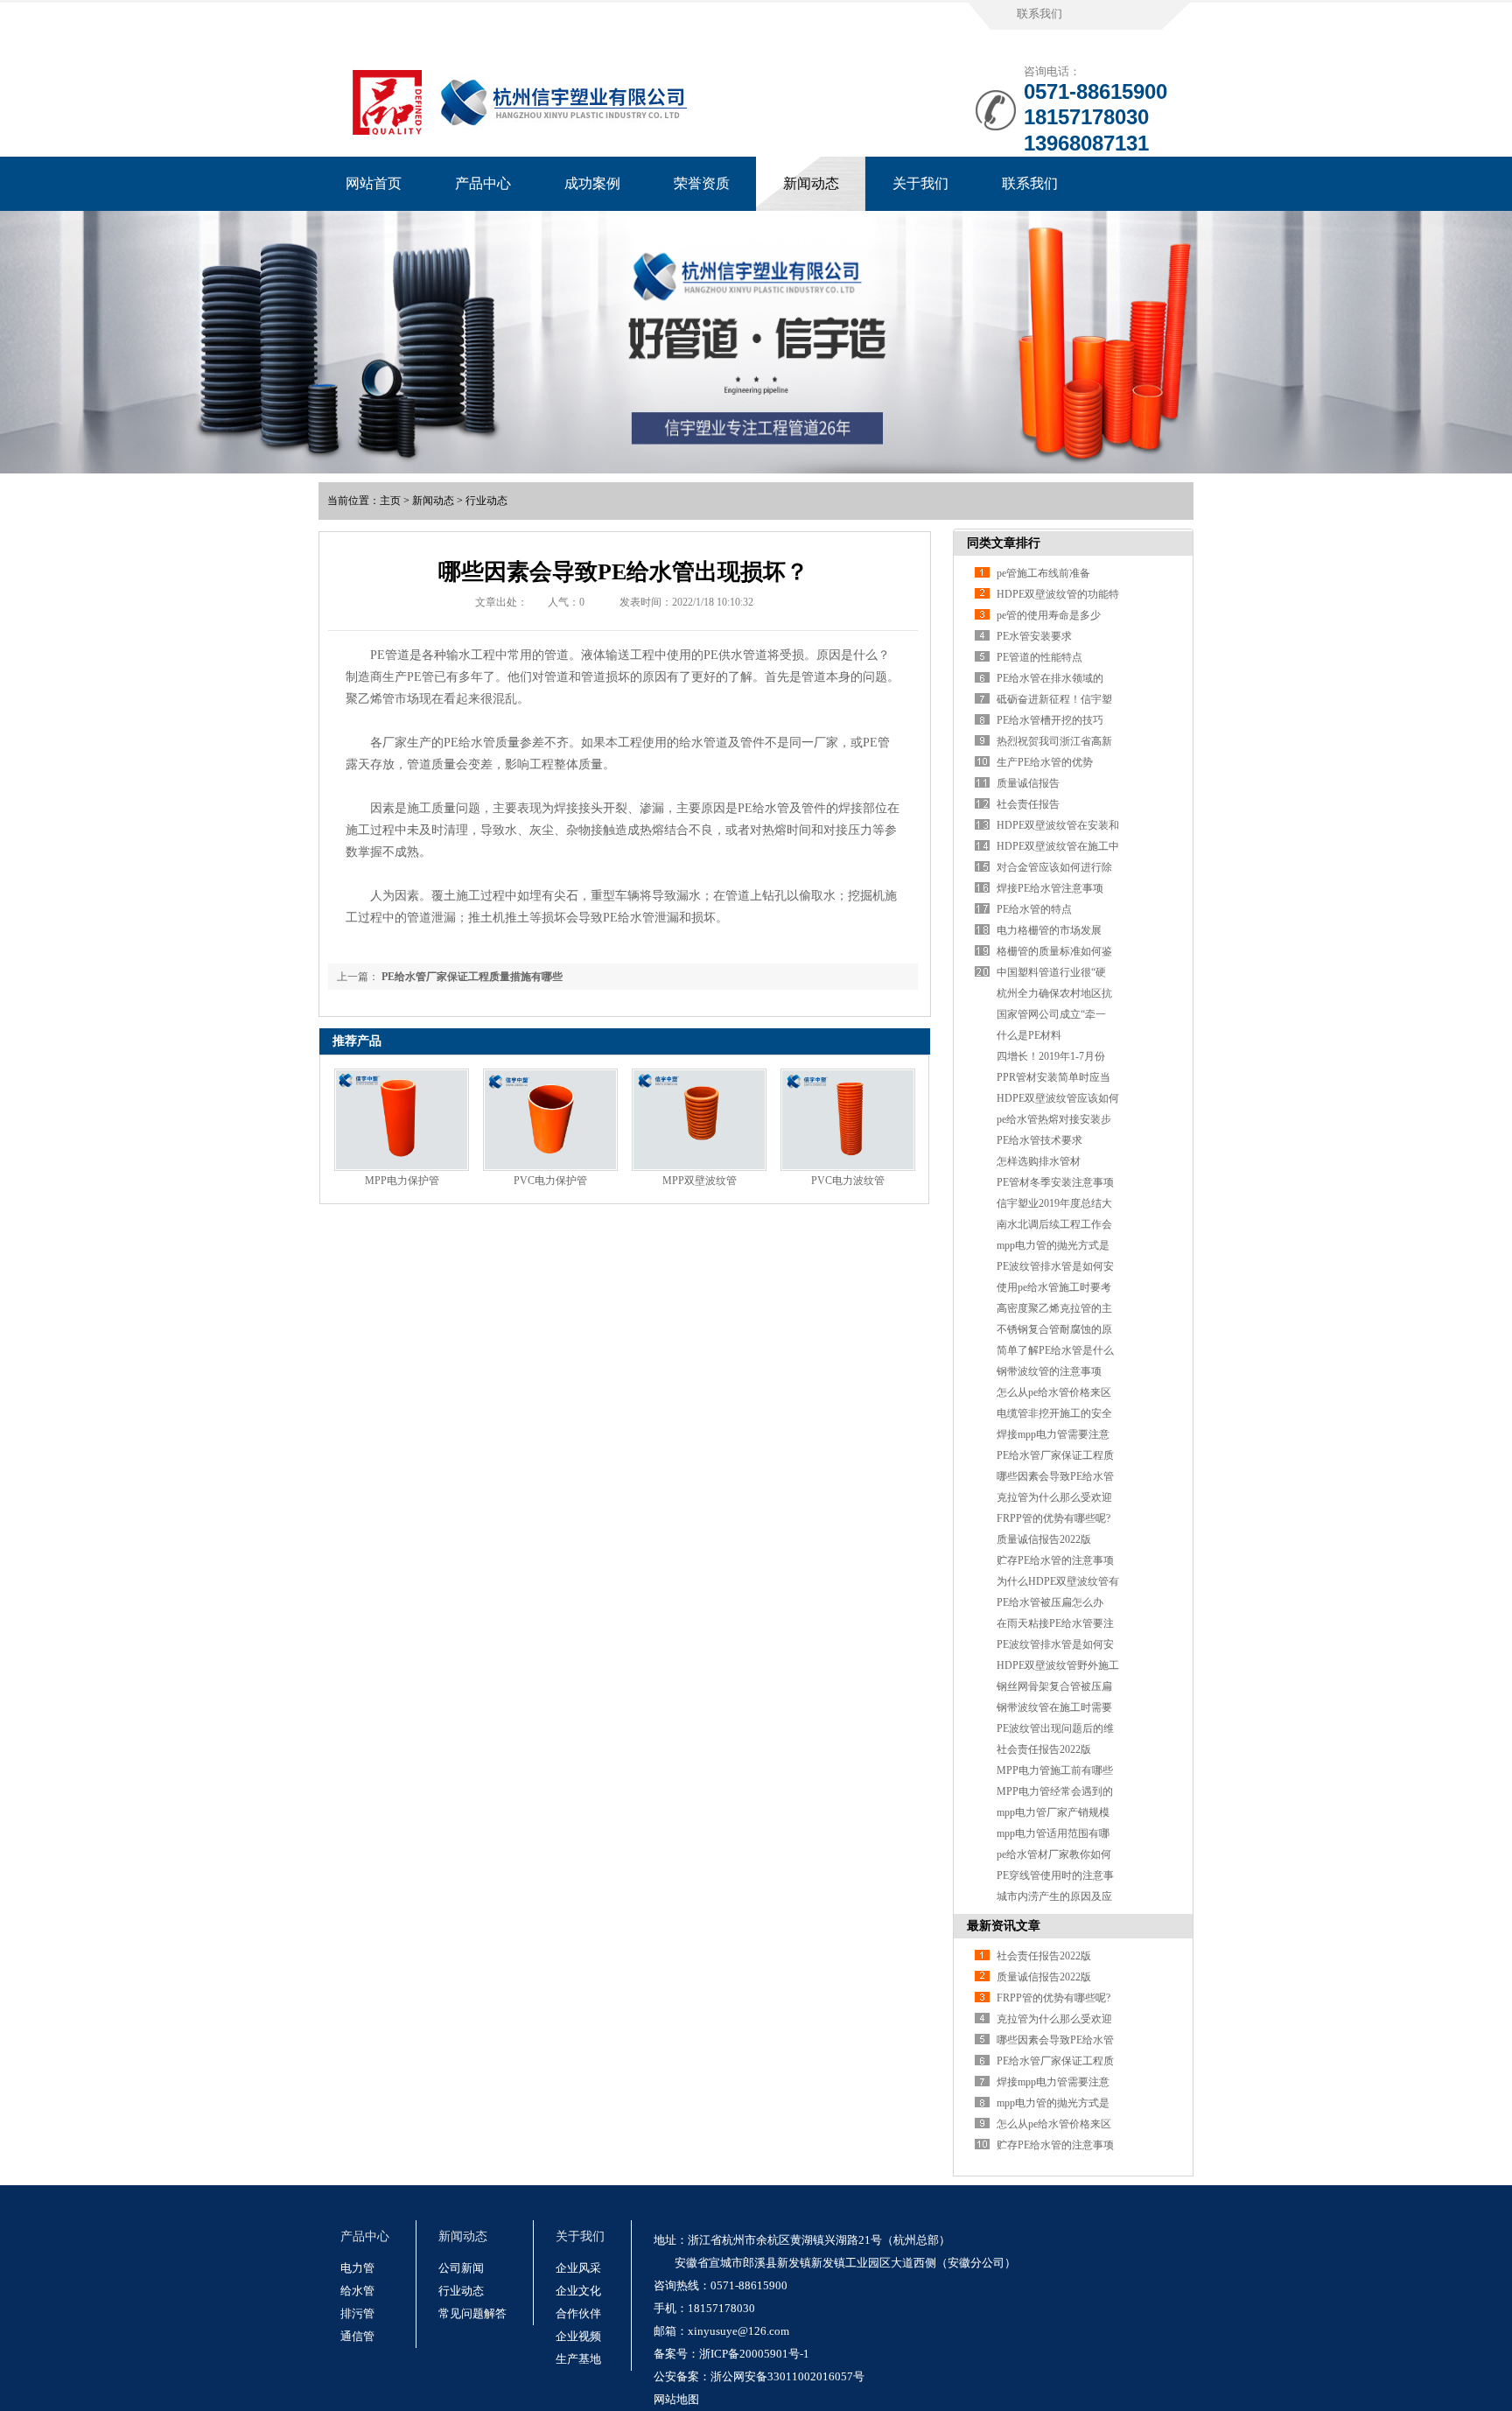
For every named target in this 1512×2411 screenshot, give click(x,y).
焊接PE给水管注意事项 (1050, 888)
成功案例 (592, 183)
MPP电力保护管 (402, 1181)
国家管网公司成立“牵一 (1051, 1014)
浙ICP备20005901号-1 (754, 2354)
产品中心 (483, 183)
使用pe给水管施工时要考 (1054, 1287)
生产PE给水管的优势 (1045, 762)
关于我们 (920, 183)
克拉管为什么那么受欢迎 (1054, 1497)
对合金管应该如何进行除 (1054, 867)
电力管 (357, 2268)
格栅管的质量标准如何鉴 (1054, 951)
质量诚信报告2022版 (1044, 1539)
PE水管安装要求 (1034, 636)
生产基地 (578, 2359)
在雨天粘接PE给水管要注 (1055, 1623)
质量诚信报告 (1028, 783)
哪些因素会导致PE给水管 (1055, 1476)
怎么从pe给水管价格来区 (1054, 1392)
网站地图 (676, 2399)
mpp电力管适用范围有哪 (1053, 1833)
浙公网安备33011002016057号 (787, 2376)
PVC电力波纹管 (848, 1181)
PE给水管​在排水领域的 (1050, 678)
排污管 (357, 2313)
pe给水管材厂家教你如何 (1054, 1854)
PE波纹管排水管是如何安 (1055, 1266)
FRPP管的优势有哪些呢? (1053, 1518)
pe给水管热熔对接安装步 (1054, 1119)
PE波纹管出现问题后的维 (1055, 1728)
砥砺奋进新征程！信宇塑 (1054, 699)
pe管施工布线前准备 (1043, 573)
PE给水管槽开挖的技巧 (1050, 720)
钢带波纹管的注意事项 (1049, 1371)
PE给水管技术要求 (1039, 1140)
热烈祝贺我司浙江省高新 (1054, 741)
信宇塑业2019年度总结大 (1054, 1203)
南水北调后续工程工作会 (1054, 1224)
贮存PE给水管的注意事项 (1055, 1560)
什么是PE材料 (1029, 1035)
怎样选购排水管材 (1039, 1161)
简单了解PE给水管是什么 (1055, 1350)
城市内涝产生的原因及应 (1054, 1896)
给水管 (357, 2291)
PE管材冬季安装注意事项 (1055, 1182)
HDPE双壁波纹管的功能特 (1058, 594)
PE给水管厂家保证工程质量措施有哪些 (472, 977)
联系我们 (1039, 14)
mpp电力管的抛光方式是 (1053, 1245)
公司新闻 (461, 2268)
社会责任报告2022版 (1044, 1749)
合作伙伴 (578, 2313)
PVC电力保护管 (550, 1181)
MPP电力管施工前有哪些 (1055, 1770)
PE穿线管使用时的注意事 (1055, 1875)
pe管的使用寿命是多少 (1049, 615)
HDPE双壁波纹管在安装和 (1058, 825)
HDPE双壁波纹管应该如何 (1058, 1098)
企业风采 (578, 2268)
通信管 (357, 2336)
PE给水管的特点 (1034, 909)
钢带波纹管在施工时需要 (1054, 1707)
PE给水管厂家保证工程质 (1055, 1455)
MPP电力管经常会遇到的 (1055, 1791)
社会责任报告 (1028, 804)
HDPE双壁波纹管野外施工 (1058, 1665)
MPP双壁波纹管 (700, 1181)
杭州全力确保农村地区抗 (1054, 993)
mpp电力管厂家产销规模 (1053, 1812)
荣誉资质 (702, 183)
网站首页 (374, 183)
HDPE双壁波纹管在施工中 (1058, 846)
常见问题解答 (472, 2313)
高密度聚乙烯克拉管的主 (1054, 1308)
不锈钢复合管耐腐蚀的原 (1054, 1329)
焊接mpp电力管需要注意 (1053, 1434)
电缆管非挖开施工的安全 (1054, 1413)
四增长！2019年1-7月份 (1051, 1056)
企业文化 (578, 2291)
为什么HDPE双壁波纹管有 (1058, 1581)
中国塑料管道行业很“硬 (1051, 972)
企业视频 (578, 2336)
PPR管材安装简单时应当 (1053, 1077)
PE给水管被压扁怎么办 (1050, 1602)
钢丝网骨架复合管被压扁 (1054, 1686)
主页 (390, 501)
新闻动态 (811, 183)
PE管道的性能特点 (1039, 657)
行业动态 (486, 501)
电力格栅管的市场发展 (1049, 930)
